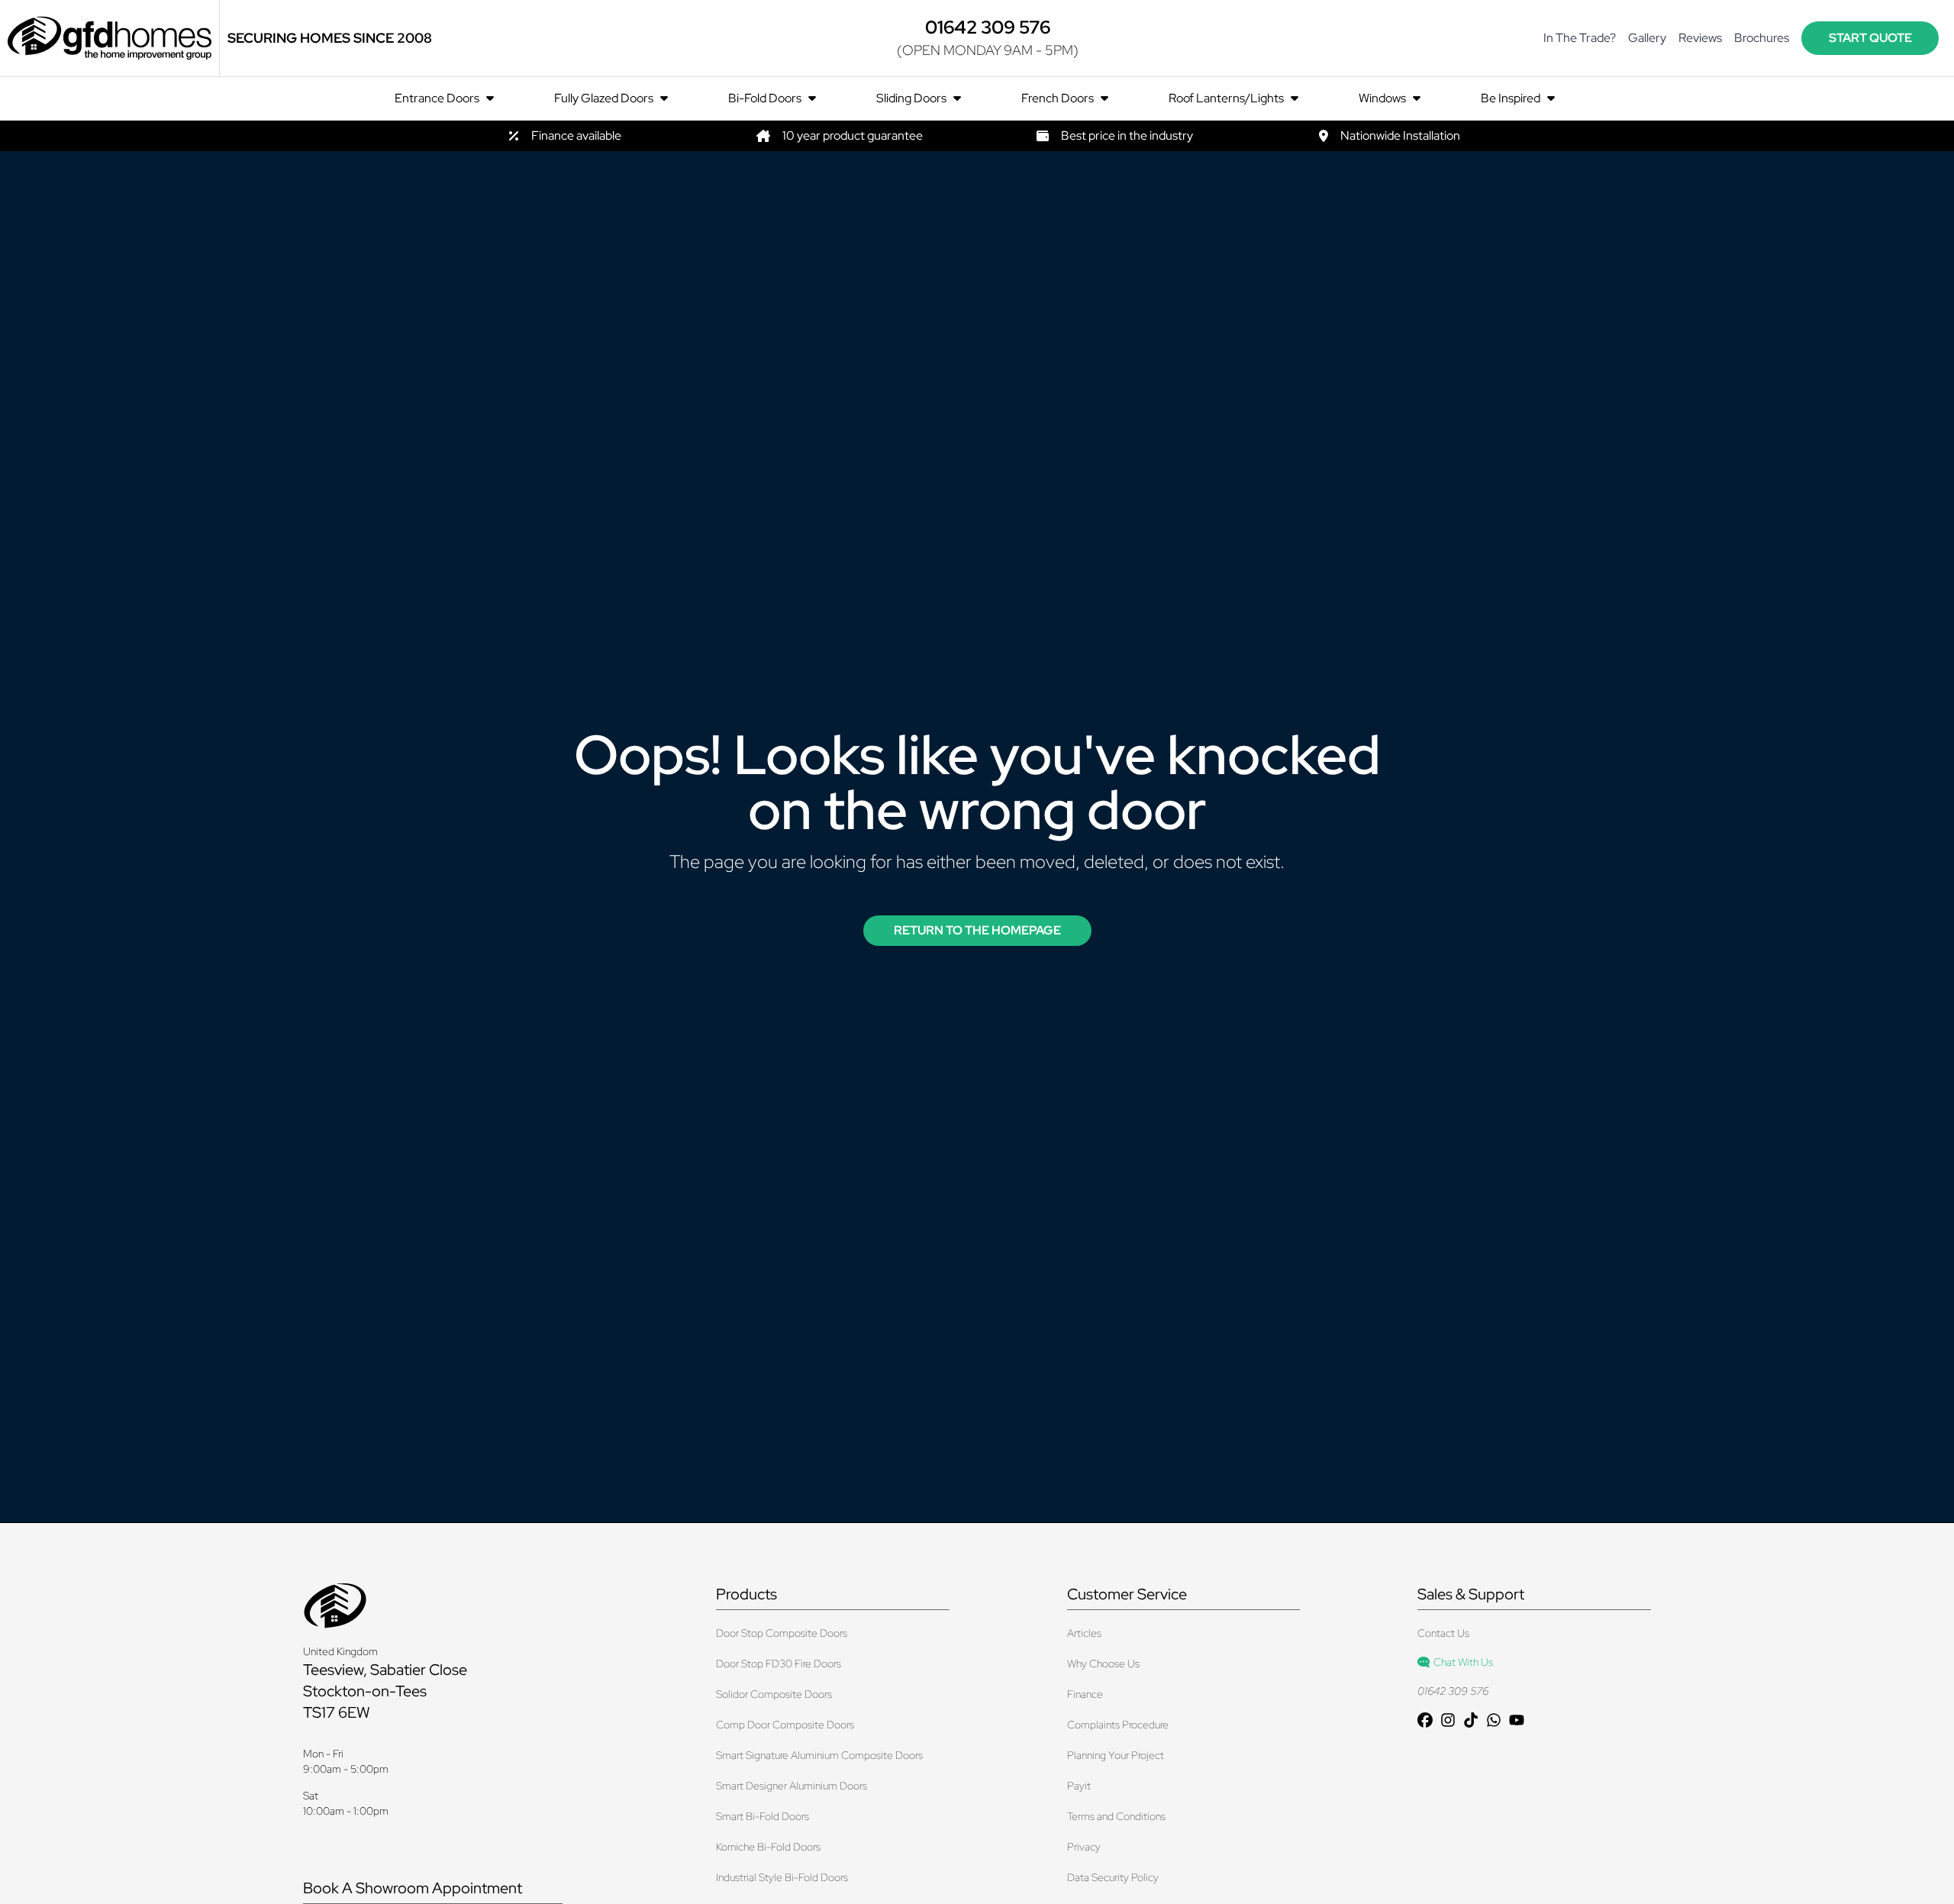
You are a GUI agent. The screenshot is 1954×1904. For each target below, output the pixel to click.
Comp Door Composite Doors (785, 1725)
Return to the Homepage (977, 930)
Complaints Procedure (1118, 1725)
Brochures (1762, 38)
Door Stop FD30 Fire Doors (779, 1664)
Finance (1085, 1694)
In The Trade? (1580, 38)
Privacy (1084, 1847)
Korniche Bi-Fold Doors (768, 1847)
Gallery (1647, 38)
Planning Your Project (1116, 1755)
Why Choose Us (1103, 1664)
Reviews (1700, 38)
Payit (1079, 1786)
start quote (1870, 38)
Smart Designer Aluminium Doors (792, 1786)
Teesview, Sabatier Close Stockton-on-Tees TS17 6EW (385, 1691)
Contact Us (1443, 1633)
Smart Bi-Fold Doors (763, 1816)
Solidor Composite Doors (774, 1694)
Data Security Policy (1113, 1877)
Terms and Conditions (1116, 1816)
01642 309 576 (1453, 1691)
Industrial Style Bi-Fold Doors (782, 1877)
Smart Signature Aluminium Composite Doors (819, 1755)
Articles (1084, 1633)
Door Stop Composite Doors (782, 1633)
